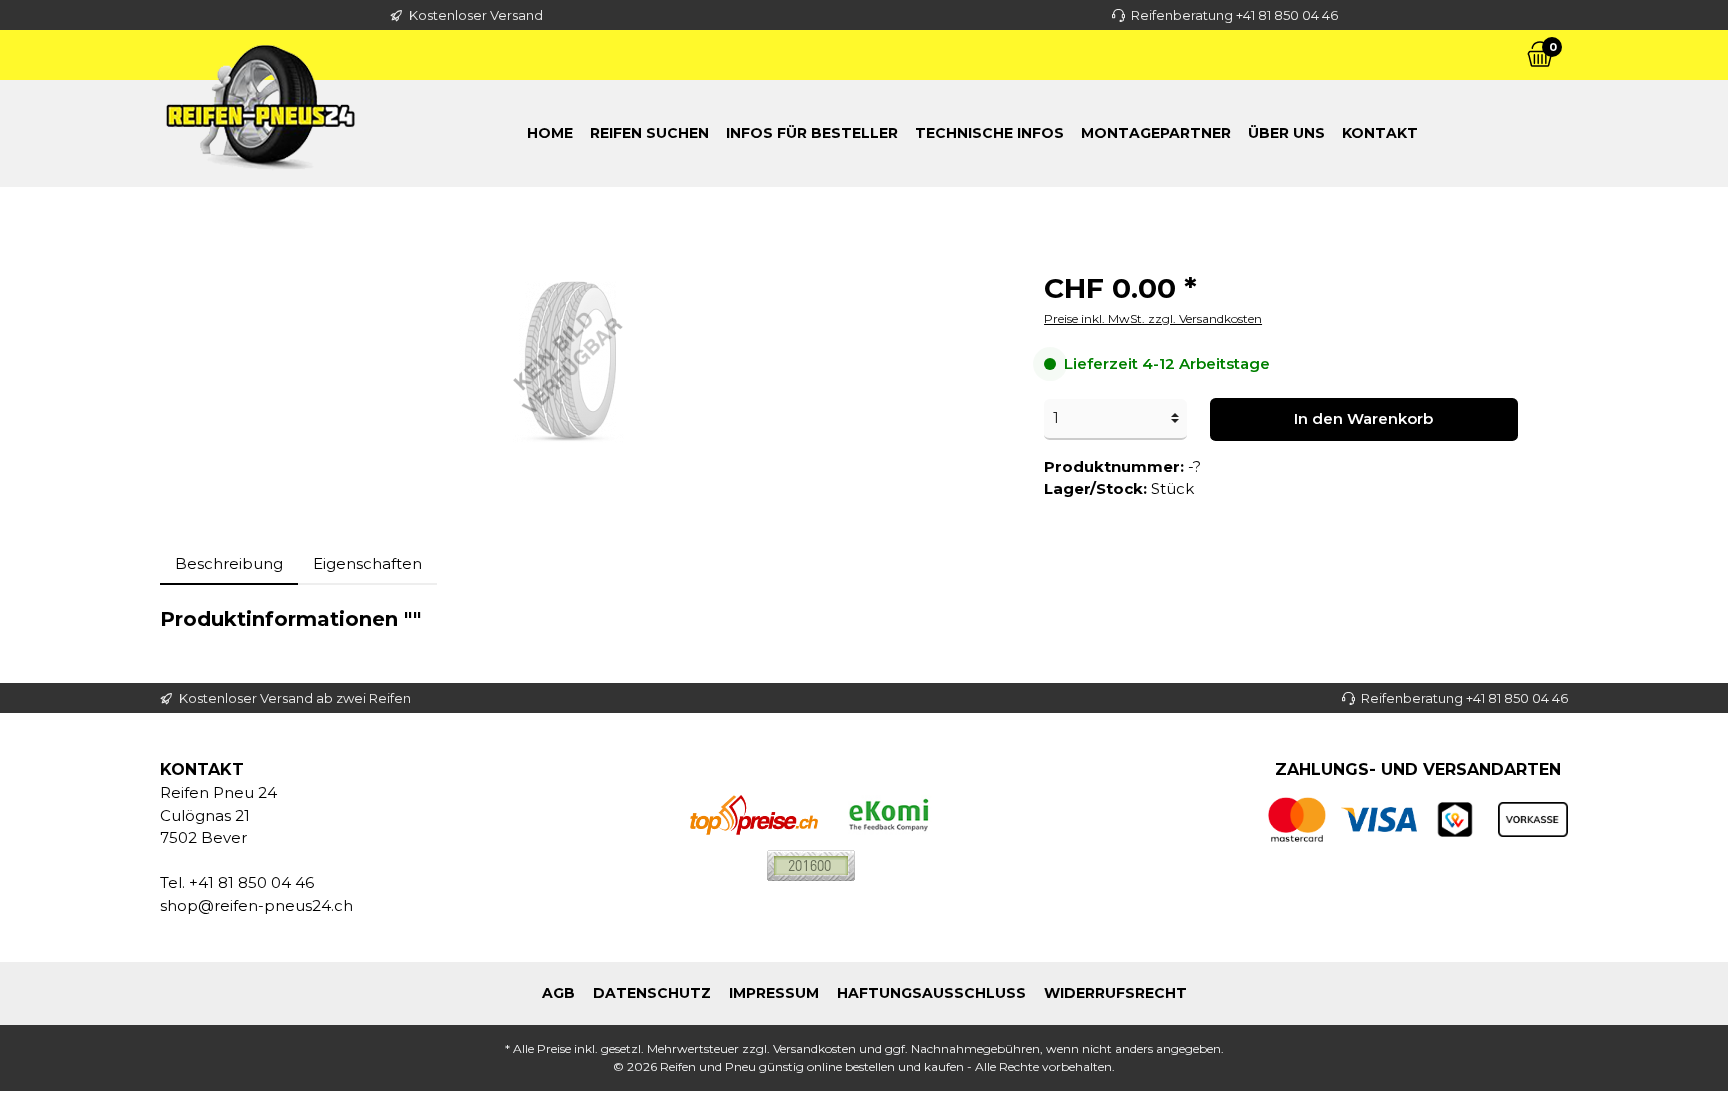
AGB (558, 993)
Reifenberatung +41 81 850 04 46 (1234, 15)
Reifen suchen (649, 133)
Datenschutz (652, 993)
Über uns (1286, 133)
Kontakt (1380, 133)
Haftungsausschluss (931, 993)
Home (550, 133)
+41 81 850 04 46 (251, 882)
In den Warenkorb (1363, 418)
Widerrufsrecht (1115, 993)
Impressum (774, 993)
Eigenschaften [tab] (367, 563)
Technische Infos (989, 133)
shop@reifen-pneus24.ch (256, 905)
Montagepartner (1156, 133)
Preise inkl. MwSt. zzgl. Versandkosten (1153, 318)
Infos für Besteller (812, 133)
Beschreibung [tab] (229, 563)
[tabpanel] (864, 619)
